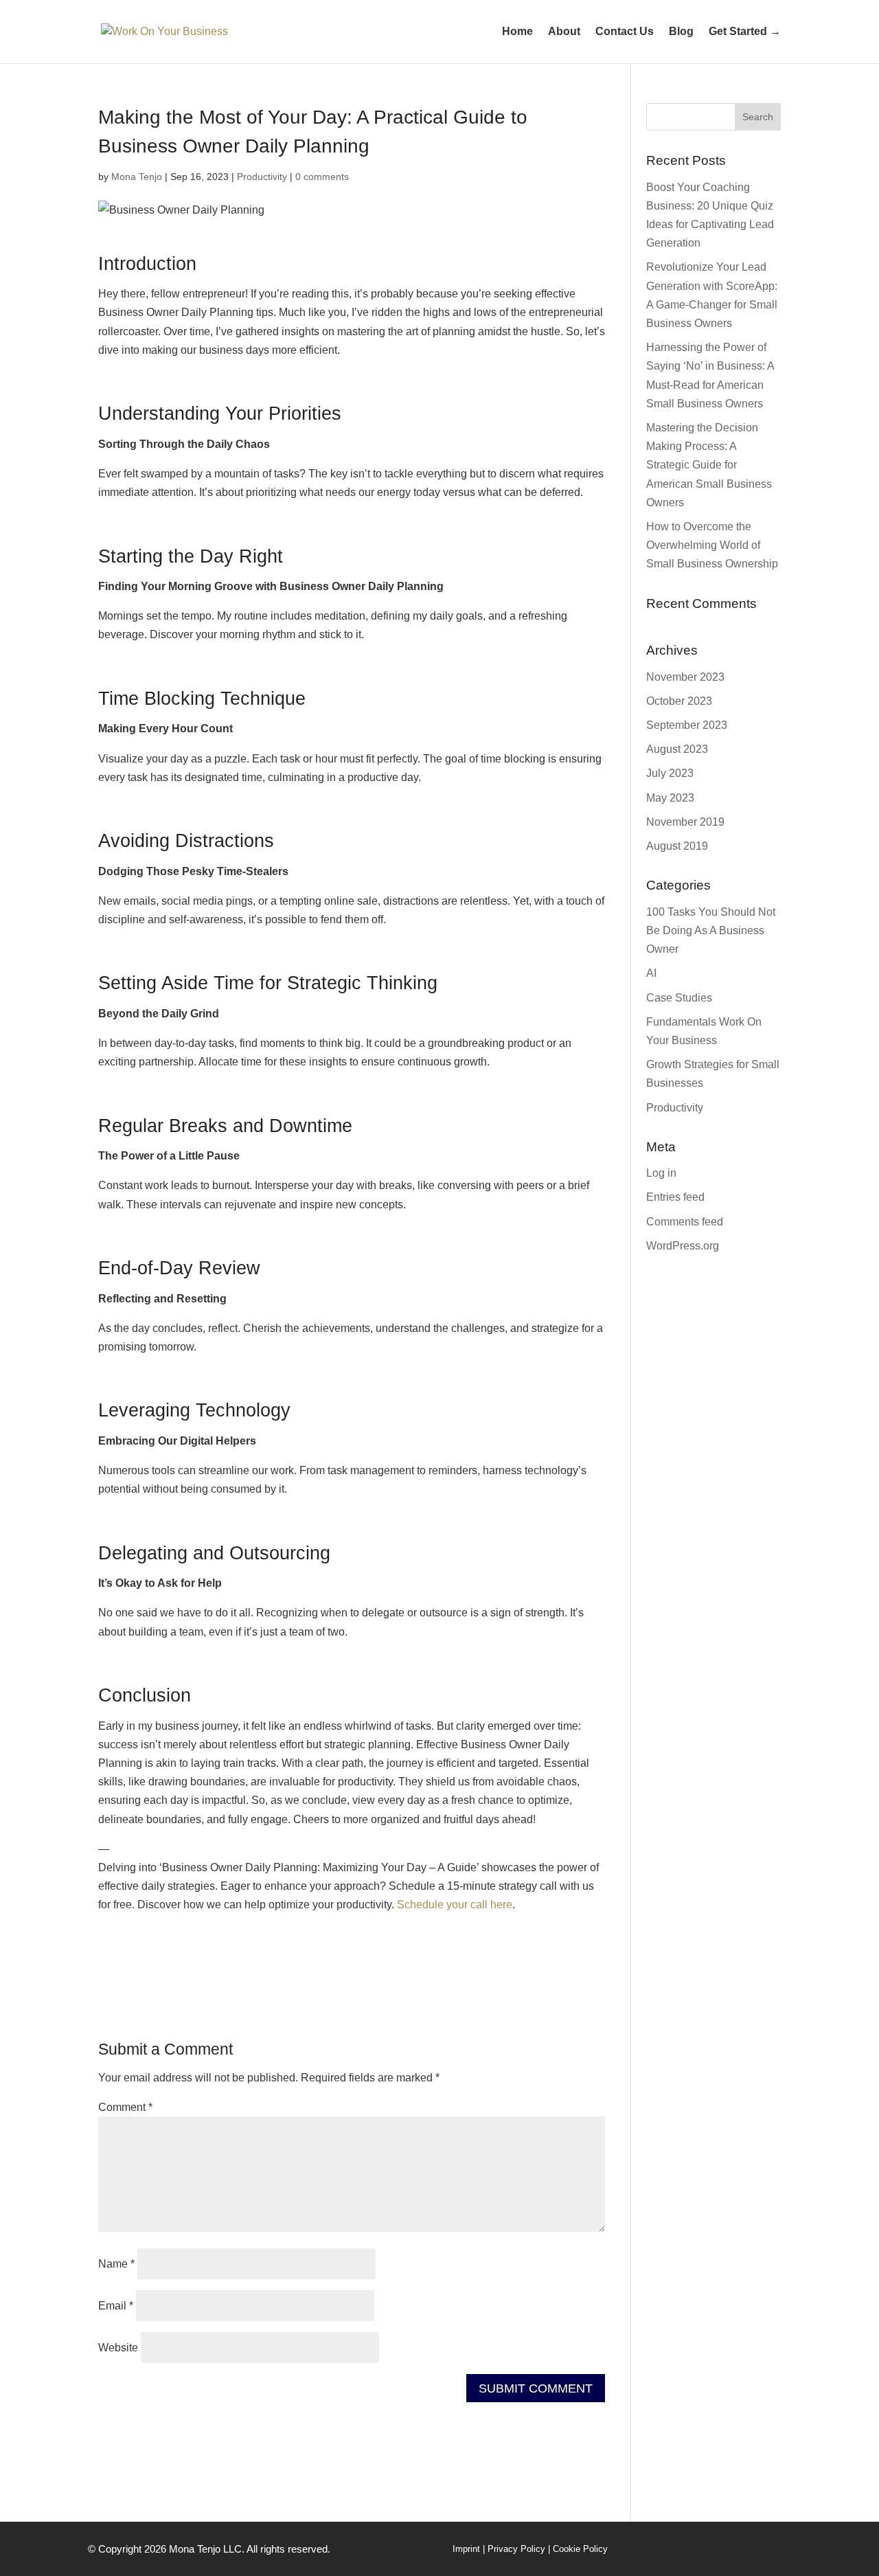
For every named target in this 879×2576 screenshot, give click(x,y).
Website (118, 2348)
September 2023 (687, 725)
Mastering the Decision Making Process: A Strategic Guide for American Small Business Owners (709, 465)
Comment (125, 2107)
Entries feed (675, 1197)
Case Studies (679, 998)
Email (116, 2306)
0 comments (322, 177)
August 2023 (677, 749)
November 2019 (685, 822)
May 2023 (670, 798)
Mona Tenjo (137, 177)
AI (651, 973)
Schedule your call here (455, 1905)
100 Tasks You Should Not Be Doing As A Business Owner (711, 930)
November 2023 (685, 677)
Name (116, 2264)
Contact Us (625, 32)
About (564, 32)
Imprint (466, 2549)
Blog (681, 32)
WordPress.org (683, 1246)
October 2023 (679, 701)
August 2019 (677, 846)
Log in (661, 1173)
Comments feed (685, 1222)
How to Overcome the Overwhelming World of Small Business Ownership (712, 545)
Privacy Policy (516, 2549)
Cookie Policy (580, 2549)
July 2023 (670, 773)
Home (517, 32)
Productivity (262, 177)
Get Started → (745, 32)
